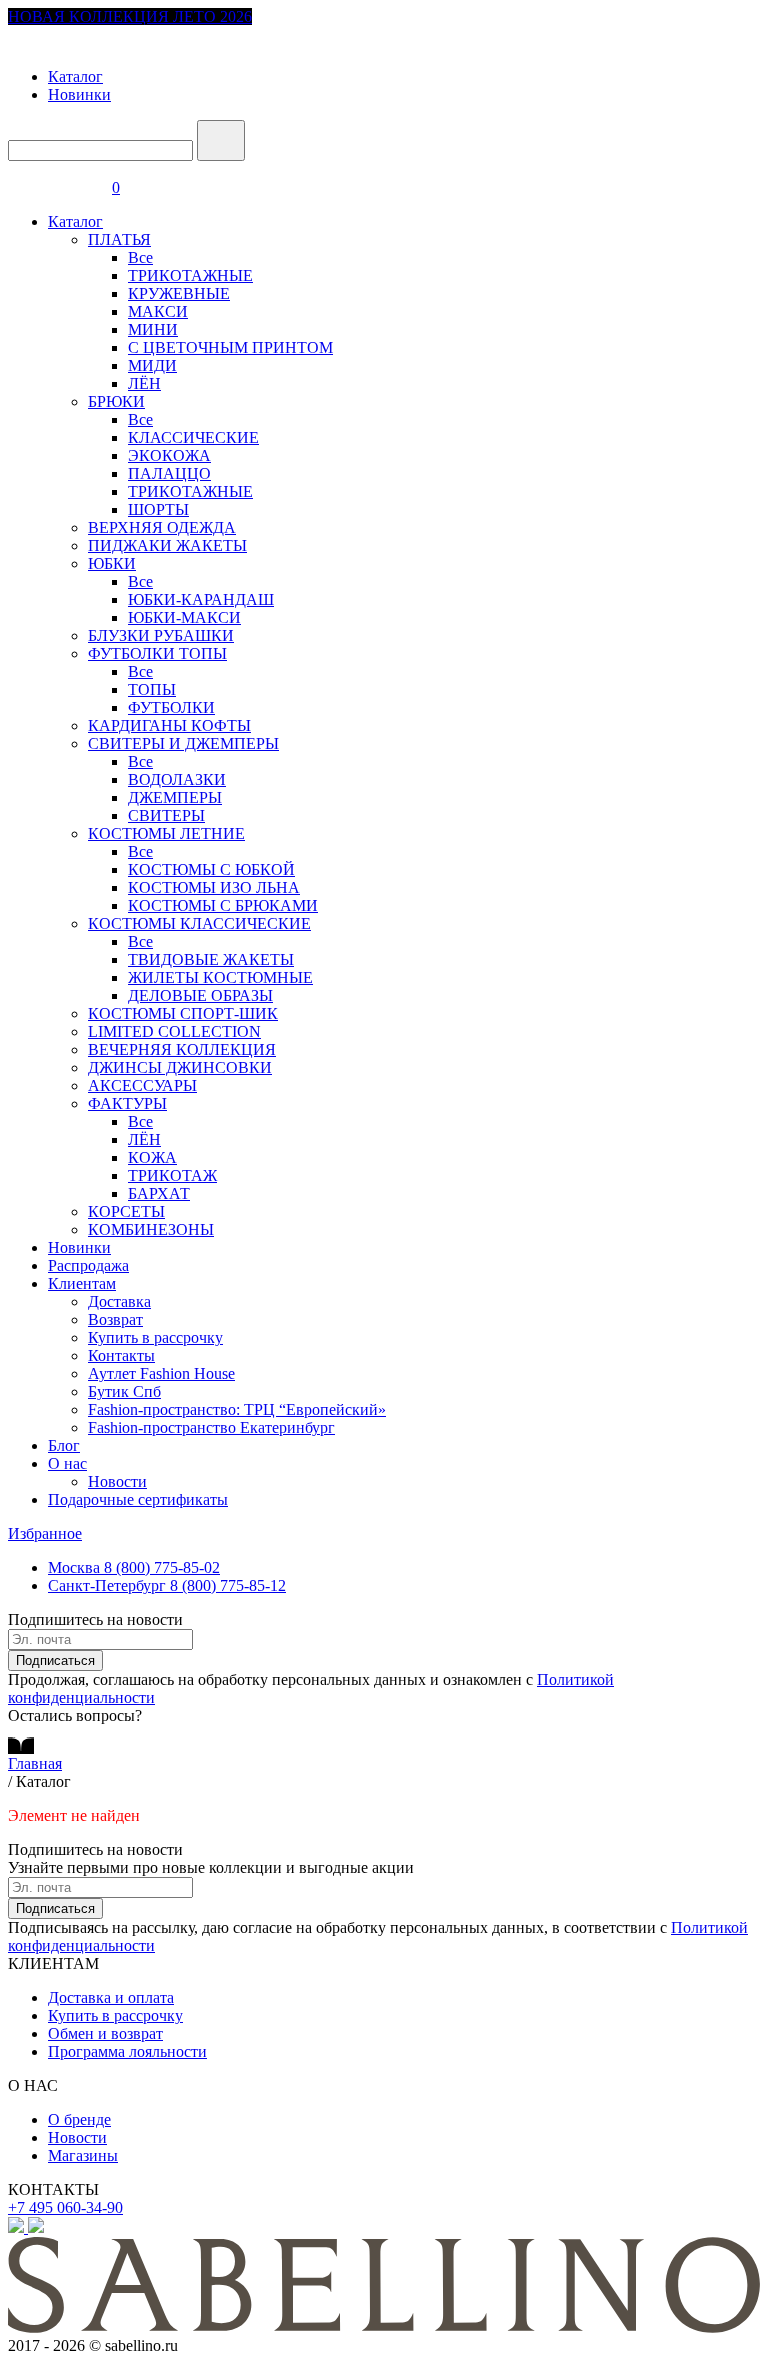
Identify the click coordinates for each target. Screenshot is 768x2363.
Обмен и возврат (105, 2033)
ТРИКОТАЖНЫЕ (190, 275)
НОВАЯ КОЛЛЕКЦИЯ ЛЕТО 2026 (130, 16)
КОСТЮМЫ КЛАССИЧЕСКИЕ (199, 923)
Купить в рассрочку (155, 1337)
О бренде (79, 2119)
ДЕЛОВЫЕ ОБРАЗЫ (200, 995)
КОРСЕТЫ (126, 1211)
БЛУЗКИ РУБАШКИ (161, 635)
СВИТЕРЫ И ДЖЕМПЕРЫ (183, 743)
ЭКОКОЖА (169, 455)
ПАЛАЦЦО (169, 473)
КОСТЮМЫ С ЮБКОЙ (211, 869)
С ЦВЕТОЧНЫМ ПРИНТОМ (230, 347)
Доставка (119, 1301)
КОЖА (152, 1157)
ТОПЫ (152, 689)
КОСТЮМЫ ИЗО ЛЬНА (214, 887)
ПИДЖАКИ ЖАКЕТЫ (167, 545)
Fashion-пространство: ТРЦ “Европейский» (237, 1409)
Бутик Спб (124, 1391)
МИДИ (152, 365)
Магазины (83, 2155)
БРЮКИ (116, 401)
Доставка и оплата (111, 1997)
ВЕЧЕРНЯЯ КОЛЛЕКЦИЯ (182, 1049)
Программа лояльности (127, 2051)
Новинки (79, 94)
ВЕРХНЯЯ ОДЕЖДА (162, 527)
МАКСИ (158, 311)
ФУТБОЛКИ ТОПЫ (157, 653)
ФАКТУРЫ (127, 1103)
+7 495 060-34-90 (65, 2207)
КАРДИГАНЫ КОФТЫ (169, 725)
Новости (117, 1481)
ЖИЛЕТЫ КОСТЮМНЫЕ (220, 977)
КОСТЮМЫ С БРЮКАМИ (223, 905)
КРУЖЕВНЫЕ (179, 293)
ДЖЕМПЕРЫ (175, 797)
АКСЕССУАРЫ (142, 1085)
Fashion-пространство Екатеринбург (211, 1427)
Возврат (115, 1319)
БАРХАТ (159, 1193)
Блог (64, 1445)
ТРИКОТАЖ (172, 1175)
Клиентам (82, 1283)
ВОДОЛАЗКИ (177, 779)
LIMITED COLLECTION (174, 1031)
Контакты (121, 1355)
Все (140, 257)
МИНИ (153, 329)
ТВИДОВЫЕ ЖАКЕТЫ (211, 959)
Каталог (75, 76)
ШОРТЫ (158, 509)
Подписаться (55, 1660)
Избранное (45, 1533)
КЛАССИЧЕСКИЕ (193, 437)
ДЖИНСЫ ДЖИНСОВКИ (180, 1067)
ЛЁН (144, 383)
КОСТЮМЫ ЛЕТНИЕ (166, 833)
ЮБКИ (112, 563)
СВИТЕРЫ (166, 815)
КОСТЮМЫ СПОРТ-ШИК (183, 1013)
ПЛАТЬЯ (119, 239)
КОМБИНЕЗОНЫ (151, 1229)
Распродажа (88, 1265)
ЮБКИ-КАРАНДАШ (201, 599)
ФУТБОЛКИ (171, 707)
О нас (67, 1463)
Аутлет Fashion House (161, 1373)
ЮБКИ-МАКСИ (184, 617)
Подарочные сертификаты (138, 1499)
